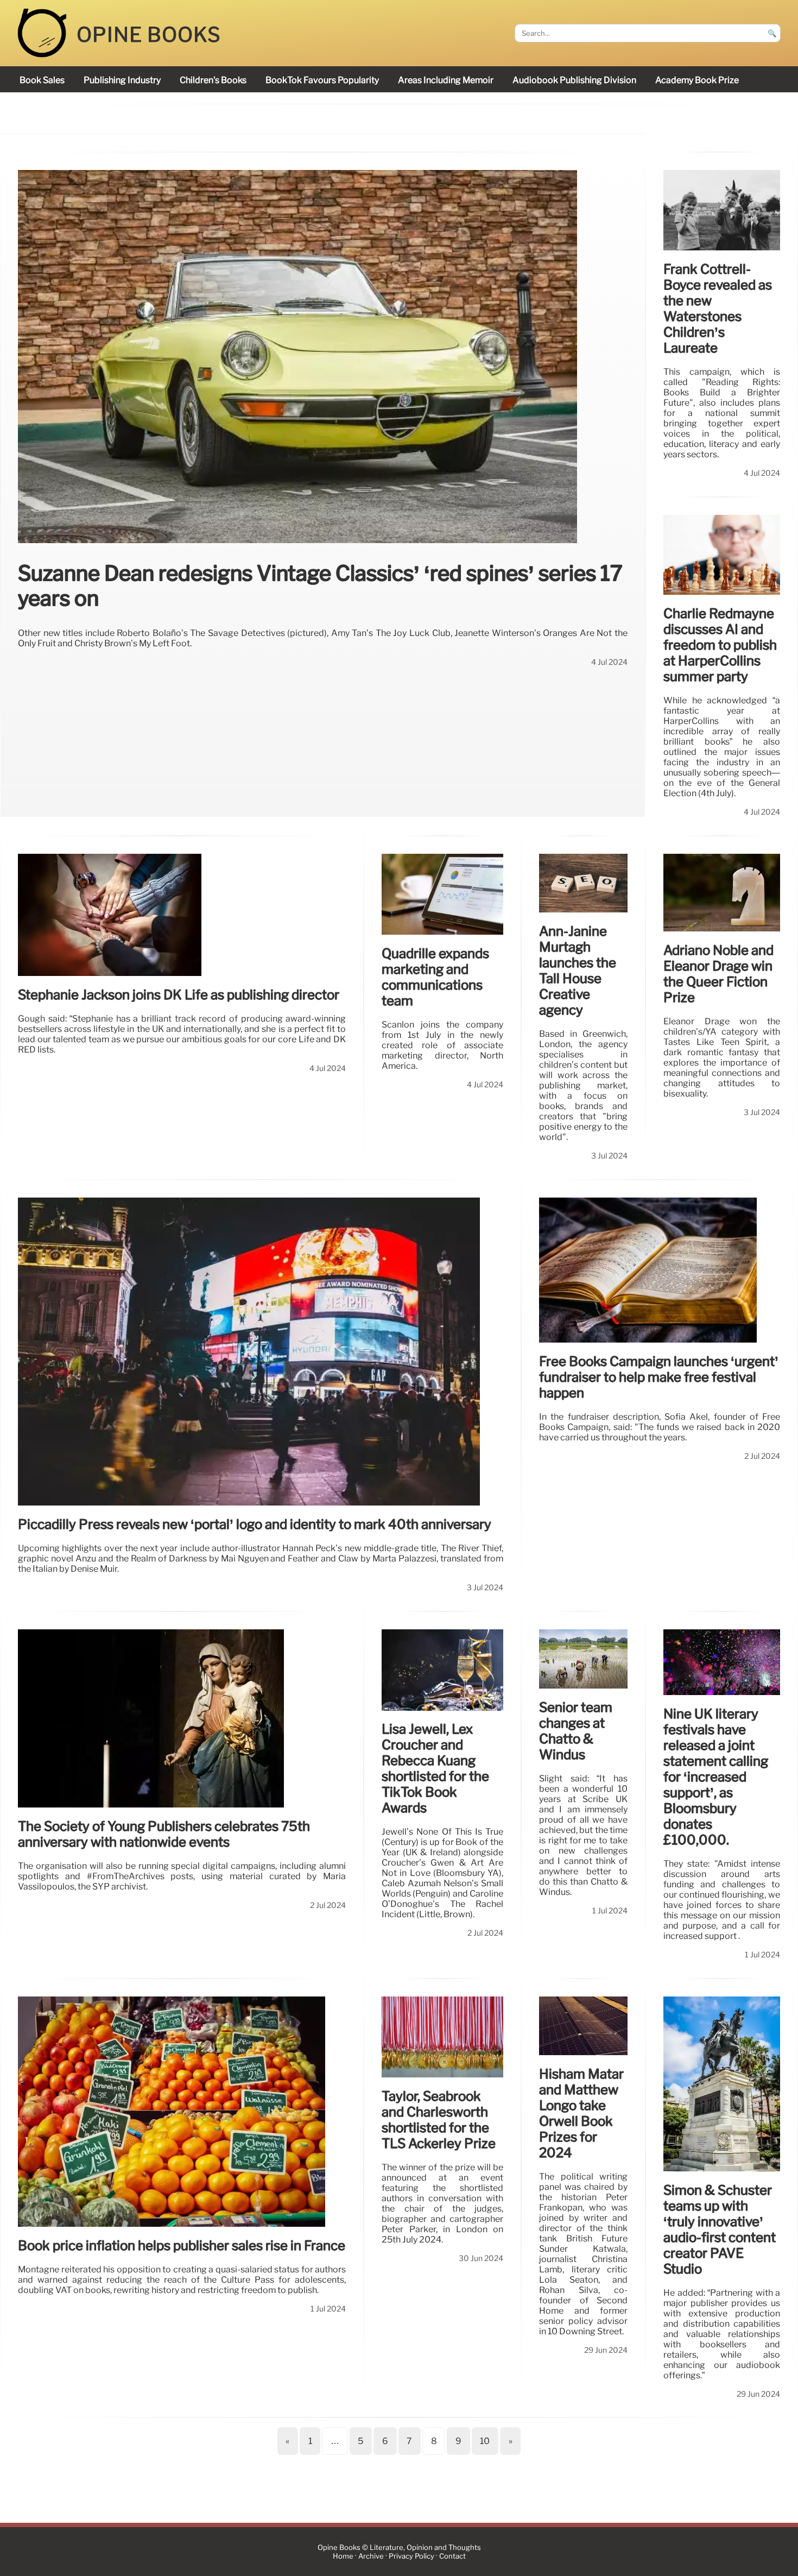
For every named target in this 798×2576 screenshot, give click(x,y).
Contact (452, 2556)
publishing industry (122, 80)
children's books (213, 80)
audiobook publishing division (574, 80)
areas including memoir (446, 80)
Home (343, 2556)
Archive (371, 2556)
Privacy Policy (411, 2556)
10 (485, 2441)
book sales (42, 80)
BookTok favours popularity (322, 80)
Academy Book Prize (697, 80)
